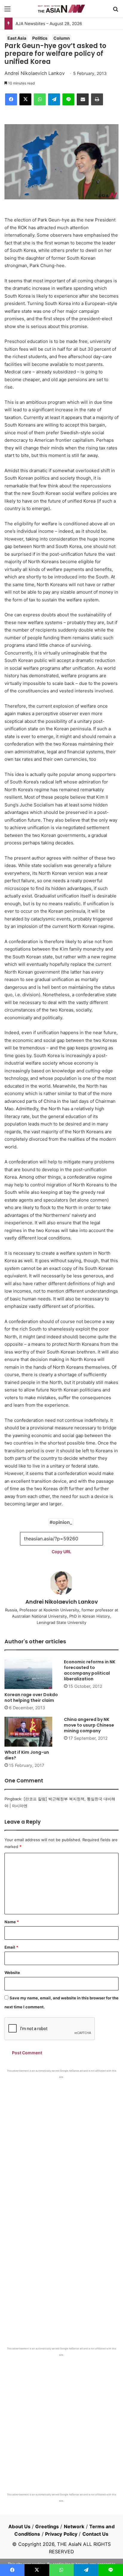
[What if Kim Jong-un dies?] (32, 1732)
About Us (19, 2526)
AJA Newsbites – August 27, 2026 (48, 23)
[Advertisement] (61, 2143)
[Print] (97, 99)
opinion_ (62, 1522)
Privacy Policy (61, 2534)
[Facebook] (11, 99)
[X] (25, 99)
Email (11, 1947)
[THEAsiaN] (61, 9)
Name (12, 1922)
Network (74, 2526)
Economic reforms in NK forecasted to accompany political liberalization (90, 1670)
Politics (40, 38)
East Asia (17, 38)
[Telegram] (54, 99)
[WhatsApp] (40, 99)
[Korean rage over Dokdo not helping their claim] (32, 1674)
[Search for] (116, 11)
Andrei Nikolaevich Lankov (35, 73)
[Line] (68, 99)
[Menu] (7, 11)
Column (62, 38)
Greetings (47, 2526)
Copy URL (61, 1552)
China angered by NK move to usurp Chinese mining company (89, 1725)
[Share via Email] (83, 99)
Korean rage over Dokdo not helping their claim (31, 1697)
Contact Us (96, 2534)
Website (12, 1973)
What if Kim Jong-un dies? (27, 1755)
